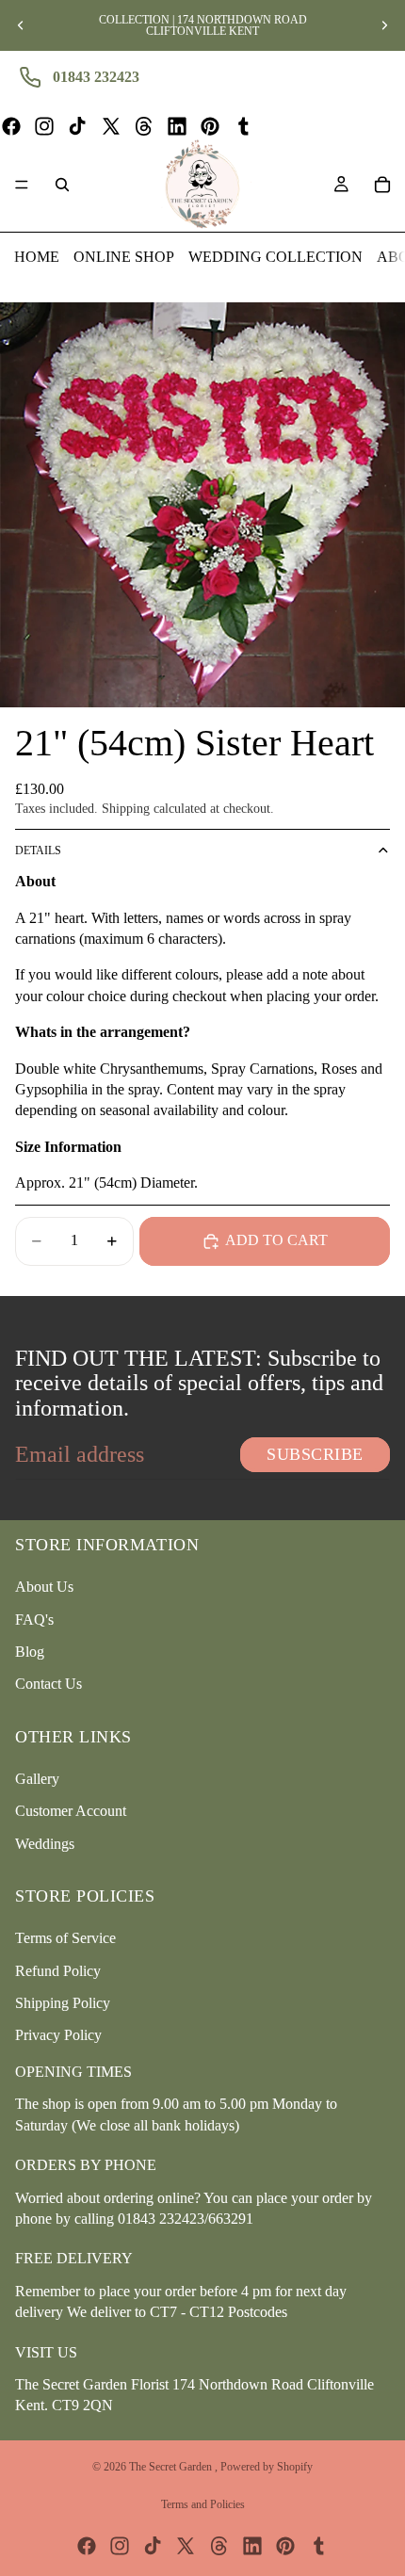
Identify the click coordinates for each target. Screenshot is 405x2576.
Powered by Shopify (267, 2467)
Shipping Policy (63, 2003)
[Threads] (144, 126)
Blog (30, 1651)
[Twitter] (111, 126)
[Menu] (22, 185)
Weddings (45, 1843)
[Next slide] (384, 25)
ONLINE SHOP (124, 257)
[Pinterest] (210, 126)
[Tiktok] (77, 126)
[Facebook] (11, 126)
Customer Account (71, 1811)
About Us (44, 1587)
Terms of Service (65, 1938)
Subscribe (315, 1454)
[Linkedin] (177, 126)
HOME (37, 257)
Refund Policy (58, 1970)
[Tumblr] (243, 126)
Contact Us (49, 1684)
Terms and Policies (203, 2504)
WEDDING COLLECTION (275, 257)
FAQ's (34, 1619)
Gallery (37, 1778)
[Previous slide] (21, 25)
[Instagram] (44, 126)
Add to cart (276, 1240)
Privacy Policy (58, 2035)
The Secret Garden (172, 2467)
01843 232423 (96, 77)
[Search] (62, 185)
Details (38, 851)
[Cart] (382, 185)
